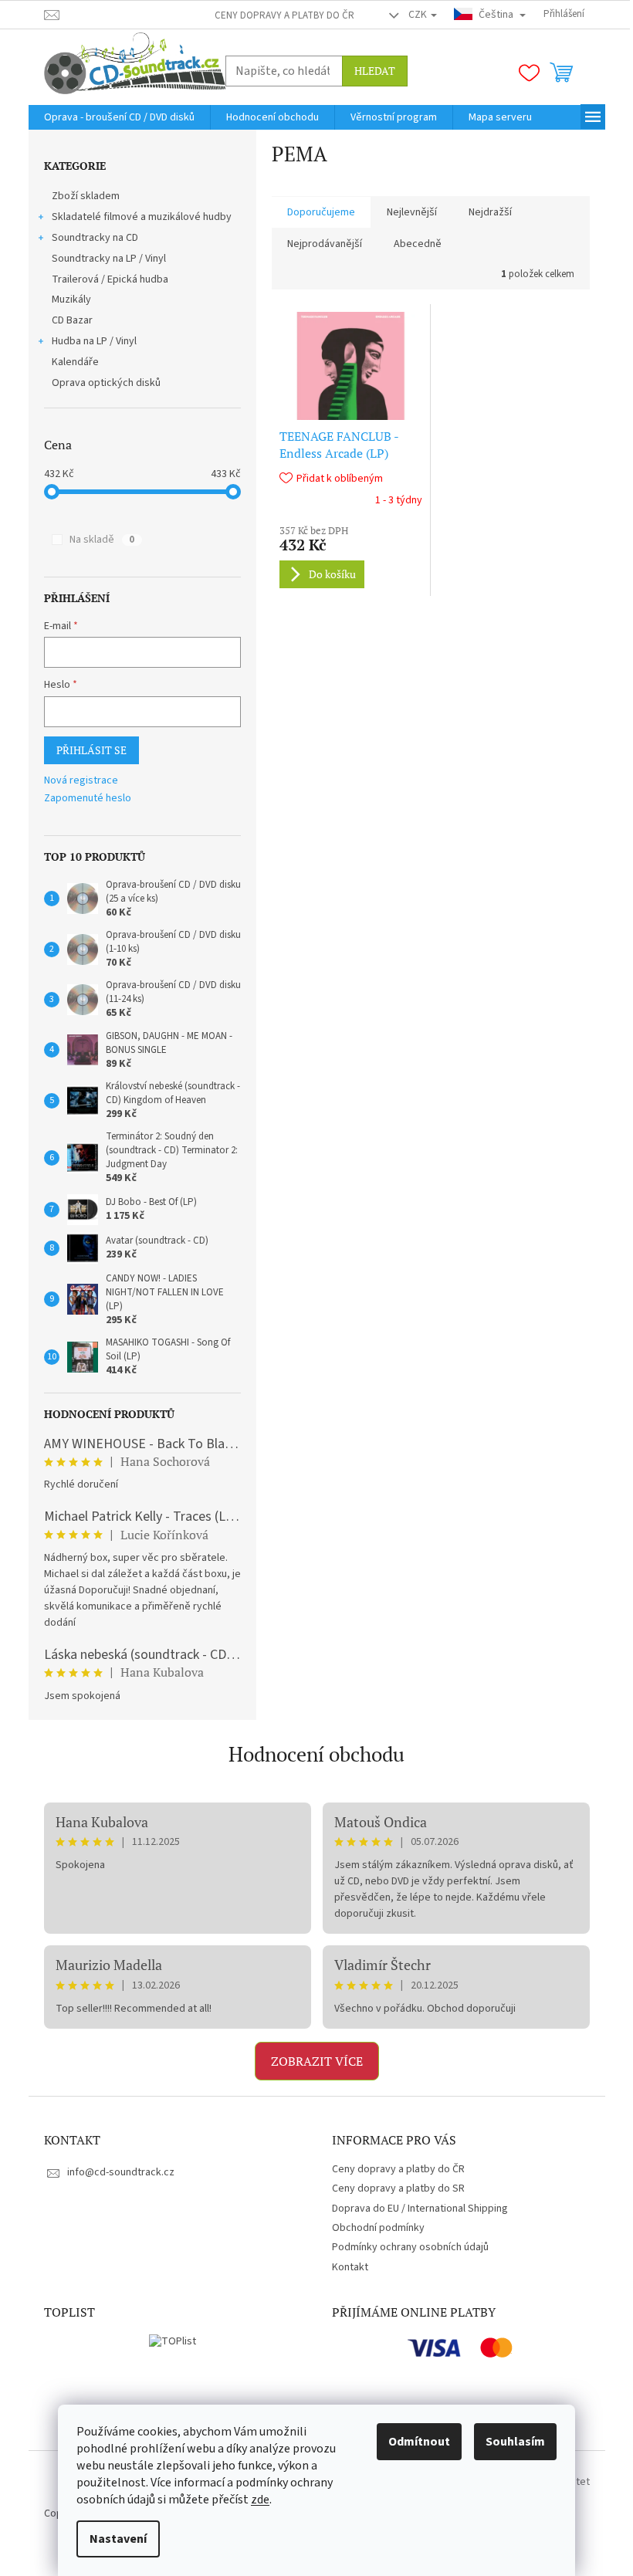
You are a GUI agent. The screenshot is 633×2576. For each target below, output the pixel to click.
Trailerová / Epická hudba (110, 279)
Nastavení (118, 2539)
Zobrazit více (317, 2061)
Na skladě (102, 540)
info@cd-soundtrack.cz (121, 2172)
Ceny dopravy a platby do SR (398, 2188)
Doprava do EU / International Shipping (420, 2209)
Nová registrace (81, 781)
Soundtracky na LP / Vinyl (109, 259)
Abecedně (418, 244)
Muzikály (71, 300)
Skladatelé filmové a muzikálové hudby (142, 217)
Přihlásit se (91, 750)
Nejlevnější (412, 212)
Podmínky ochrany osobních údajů (410, 2247)
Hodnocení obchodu (316, 1754)
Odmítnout (419, 2442)
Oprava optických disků (106, 383)
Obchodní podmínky (378, 2228)
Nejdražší (490, 212)
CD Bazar (72, 320)
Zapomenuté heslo (88, 799)
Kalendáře (75, 362)
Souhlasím (515, 2442)
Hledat (375, 71)
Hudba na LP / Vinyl (94, 341)
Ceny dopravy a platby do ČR (284, 15)
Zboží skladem (86, 196)
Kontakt (350, 2267)
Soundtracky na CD (95, 238)
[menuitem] (119, 117)
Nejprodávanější (325, 244)
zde (260, 2500)
